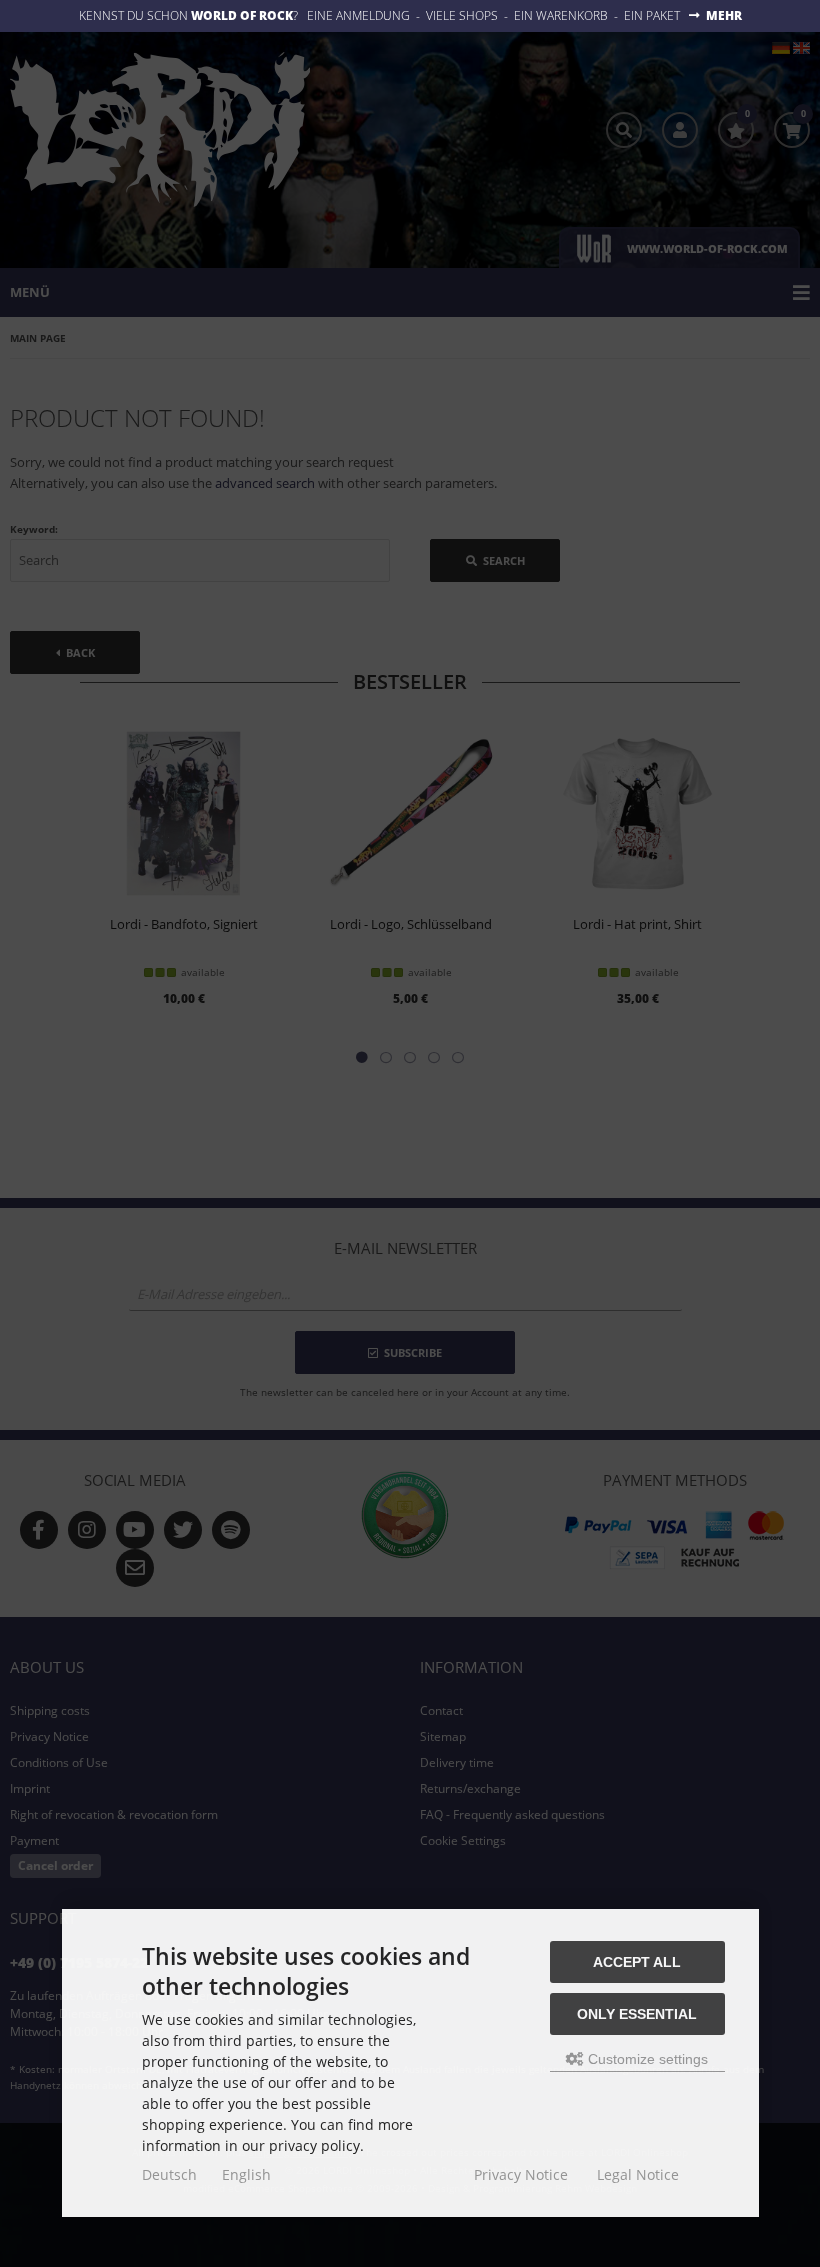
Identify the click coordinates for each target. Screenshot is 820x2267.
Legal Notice (638, 2174)
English (246, 2174)
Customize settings (646, 2059)
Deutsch (169, 2174)
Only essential (637, 2014)
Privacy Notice (521, 2174)
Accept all (637, 1962)
